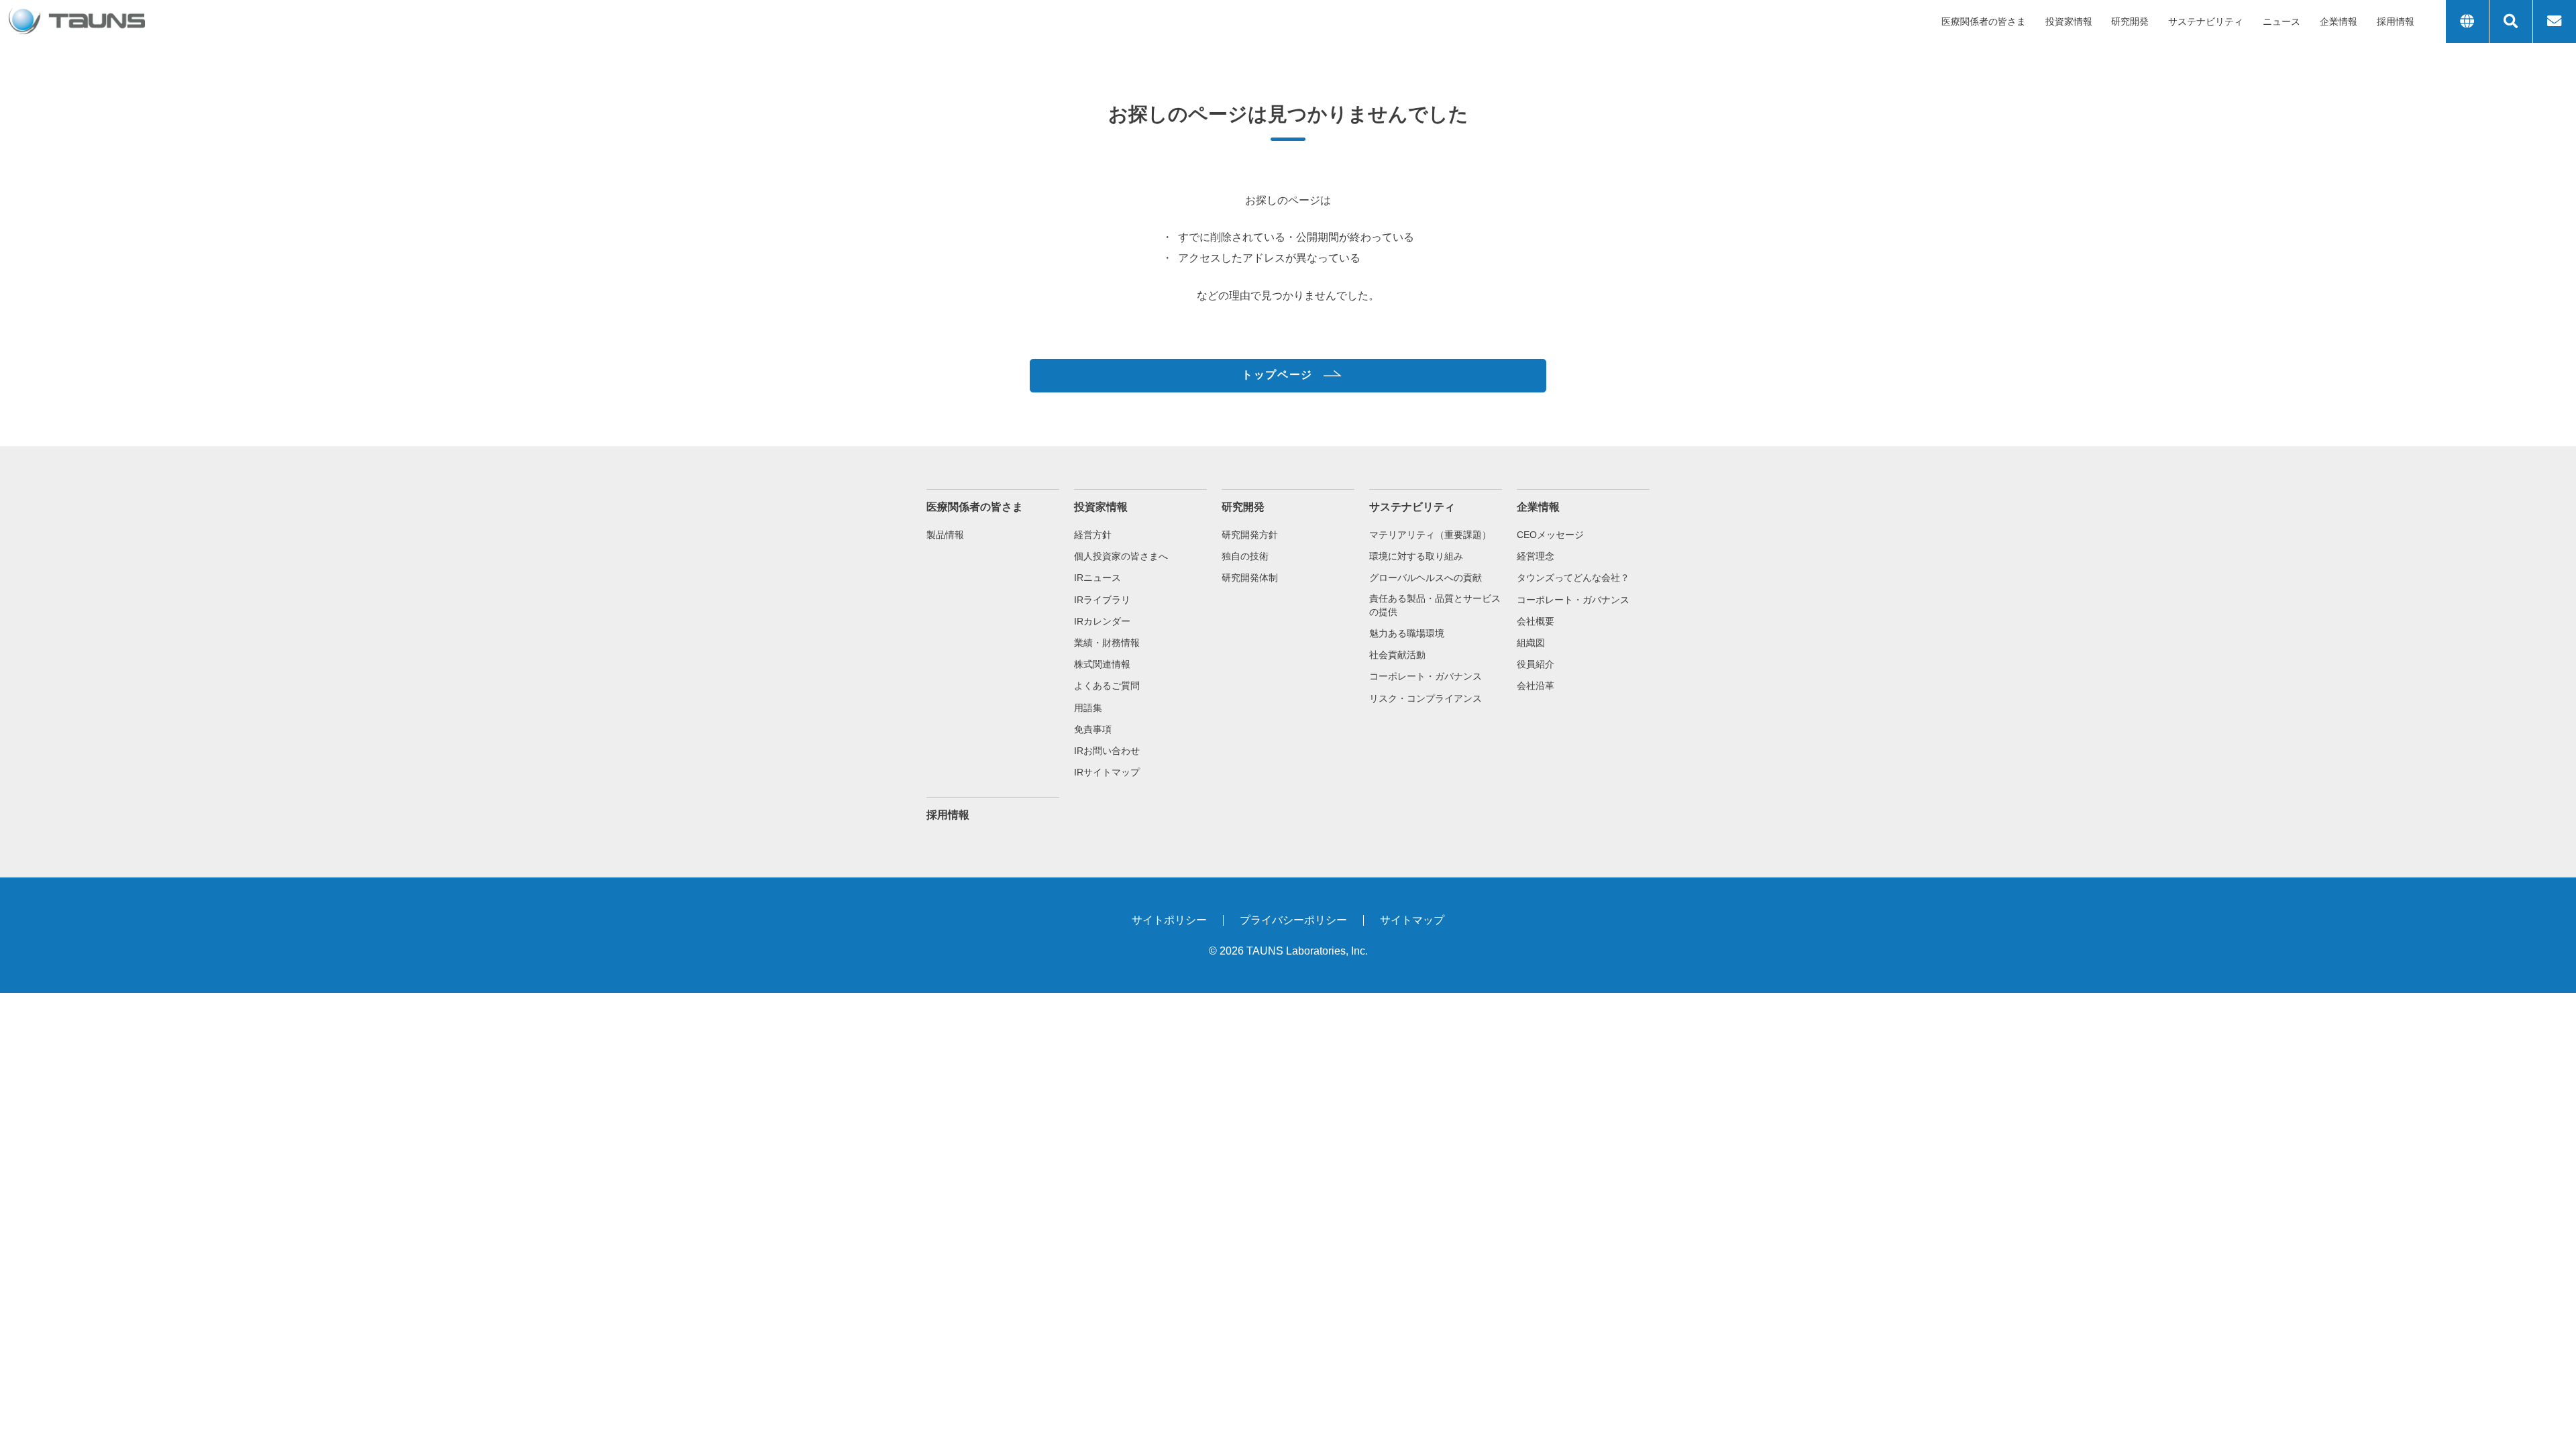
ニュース (2282, 21)
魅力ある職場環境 (1407, 633)
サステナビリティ (2206, 21)
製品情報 (945, 535)
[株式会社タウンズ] (77, 21)
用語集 (1088, 708)
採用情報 (2396, 21)
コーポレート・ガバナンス (1426, 676)
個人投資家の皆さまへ (1121, 556)
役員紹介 (1536, 664)
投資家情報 (2069, 21)
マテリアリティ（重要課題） (1430, 535)
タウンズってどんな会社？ (1573, 578)
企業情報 (2339, 21)
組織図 (1531, 643)
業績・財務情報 (1107, 643)
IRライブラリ (1102, 600)
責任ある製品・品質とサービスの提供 (1435, 605)
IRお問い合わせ (1107, 751)
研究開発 (2130, 21)
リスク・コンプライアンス (1426, 698)
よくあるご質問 (1107, 686)
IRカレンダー (1102, 621)
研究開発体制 (1250, 578)
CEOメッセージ (1550, 535)
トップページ (1277, 375)
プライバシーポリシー (1293, 920)
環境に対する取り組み (1416, 556)
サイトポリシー (1169, 920)
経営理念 (1536, 556)
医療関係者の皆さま (1984, 21)
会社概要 (1536, 621)
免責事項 (1093, 729)
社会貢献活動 (1397, 655)
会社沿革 (1536, 686)
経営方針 (1093, 535)
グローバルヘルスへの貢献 (1426, 578)
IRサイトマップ (1107, 772)
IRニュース (1097, 578)
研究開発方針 (1250, 535)
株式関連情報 (1102, 664)
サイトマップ (1412, 920)
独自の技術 (1245, 556)
